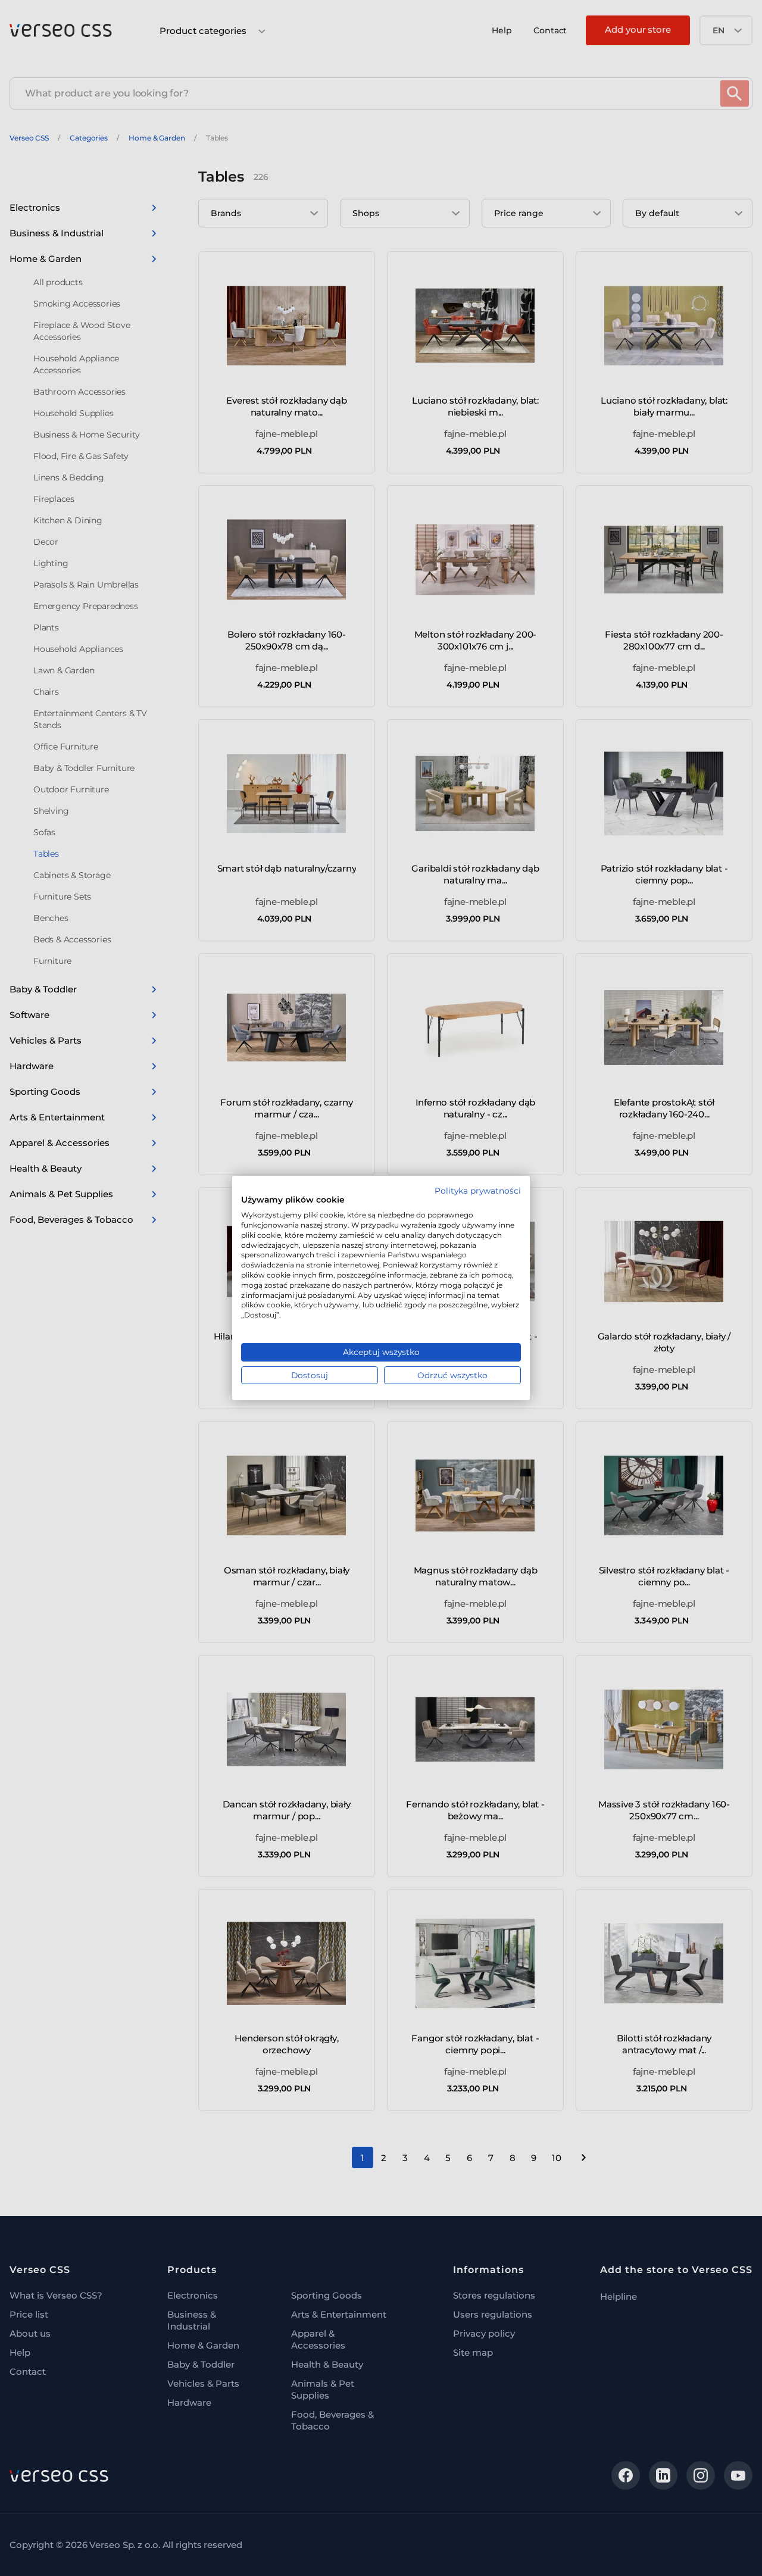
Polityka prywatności (478, 1191)
